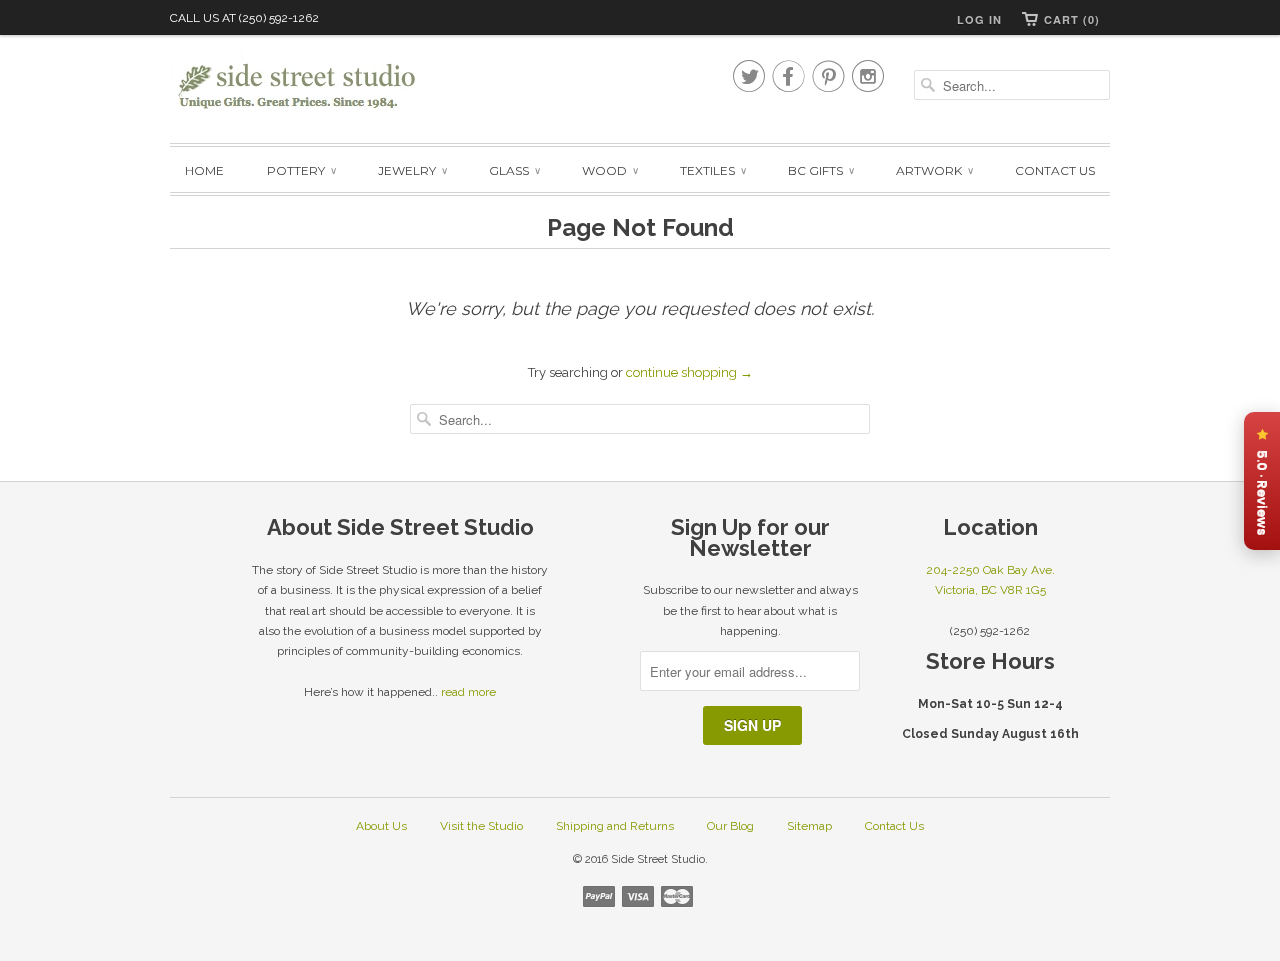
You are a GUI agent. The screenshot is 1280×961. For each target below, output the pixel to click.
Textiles (712, 170)
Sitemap (809, 826)
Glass (514, 170)
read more (468, 692)
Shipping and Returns (615, 826)
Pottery (301, 170)
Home (204, 170)
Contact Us (1055, 170)
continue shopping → (689, 372)
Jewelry (412, 170)
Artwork (934, 170)
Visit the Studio (481, 826)
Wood (609, 170)
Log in (979, 19)
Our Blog (730, 826)
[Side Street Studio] (310, 86)
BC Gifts (820, 170)
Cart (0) (1072, 19)
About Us (381, 826)
